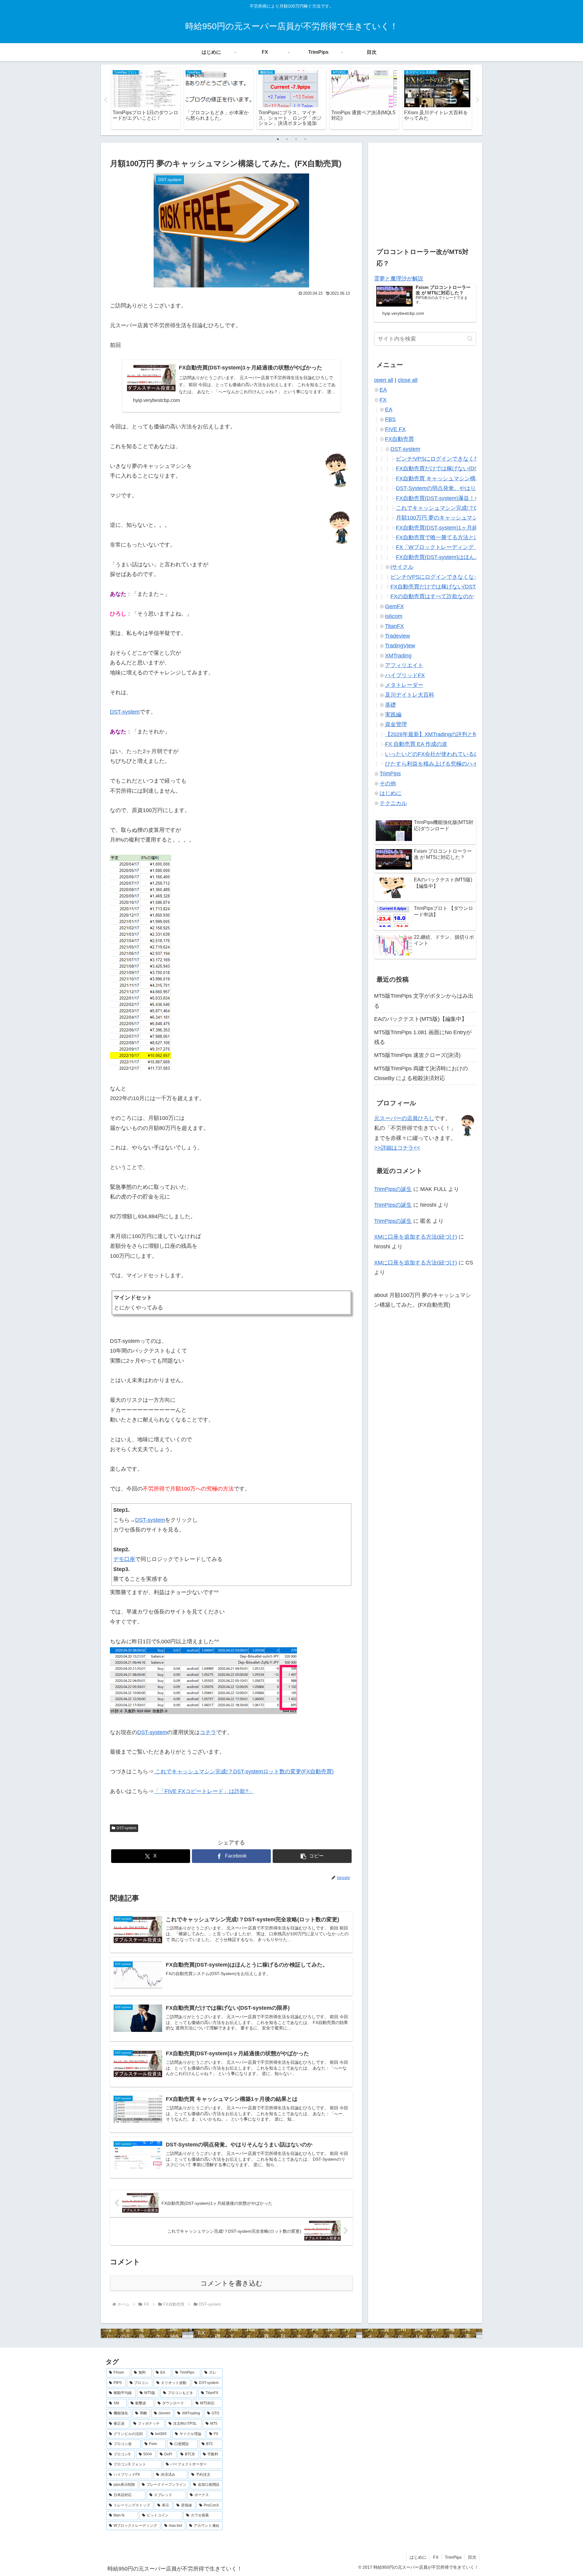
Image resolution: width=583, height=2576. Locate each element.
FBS (390, 419)
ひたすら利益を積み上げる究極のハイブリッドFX (446, 764)
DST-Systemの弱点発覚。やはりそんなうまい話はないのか (469, 488)
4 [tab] (305, 139)
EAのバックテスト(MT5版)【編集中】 (421, 1019)
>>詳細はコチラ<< (397, 1148)
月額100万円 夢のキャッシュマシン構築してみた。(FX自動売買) (475, 518)
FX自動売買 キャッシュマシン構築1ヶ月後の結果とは (462, 478)
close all (408, 380)
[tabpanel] (146, 99)
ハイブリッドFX (405, 675)
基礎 (390, 705)
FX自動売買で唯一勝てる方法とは (438, 537)
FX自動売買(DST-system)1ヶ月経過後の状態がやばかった (467, 528)
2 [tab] (287, 139)
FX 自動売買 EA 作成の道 (416, 744)
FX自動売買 (399, 439)
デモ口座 (124, 1559)
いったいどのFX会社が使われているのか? (436, 754)
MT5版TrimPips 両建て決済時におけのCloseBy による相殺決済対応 (421, 1073)
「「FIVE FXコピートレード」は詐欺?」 (204, 1791)
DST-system (125, 712)
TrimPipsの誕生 (393, 1189)
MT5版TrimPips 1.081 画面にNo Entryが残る (423, 1037)
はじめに (390, 793)
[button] (312, 1856)
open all (384, 380)
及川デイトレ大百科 (410, 695)
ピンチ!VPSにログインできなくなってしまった (454, 459)
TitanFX (394, 626)
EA (383, 390)
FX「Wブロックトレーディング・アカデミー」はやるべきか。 (473, 547)
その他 (388, 784)
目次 (472, 2557)
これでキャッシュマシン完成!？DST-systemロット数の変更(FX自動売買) (244, 1772)
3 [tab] (296, 139)
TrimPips (390, 773)
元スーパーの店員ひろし (404, 1118)
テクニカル (393, 803)
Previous (105, 100)
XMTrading (398, 656)
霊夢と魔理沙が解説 (399, 279)
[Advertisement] (425, 191)
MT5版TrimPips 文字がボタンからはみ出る (424, 1001)
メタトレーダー (404, 685)
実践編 (393, 715)
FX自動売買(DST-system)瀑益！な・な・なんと (454, 498)
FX (383, 400)
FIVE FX (395, 429)
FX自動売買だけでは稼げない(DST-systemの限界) (457, 468)
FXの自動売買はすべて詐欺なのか (432, 596)
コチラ (208, 1732)
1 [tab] (278, 139)
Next (478, 100)
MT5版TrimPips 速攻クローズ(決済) (417, 1055)
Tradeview (397, 636)
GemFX (394, 606)
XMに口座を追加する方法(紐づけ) (416, 1237)
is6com (394, 616)
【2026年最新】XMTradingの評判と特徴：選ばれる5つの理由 (460, 734)
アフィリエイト (404, 665)
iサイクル (402, 567)
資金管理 (396, 724)
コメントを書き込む (232, 2283)
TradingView (400, 646)
